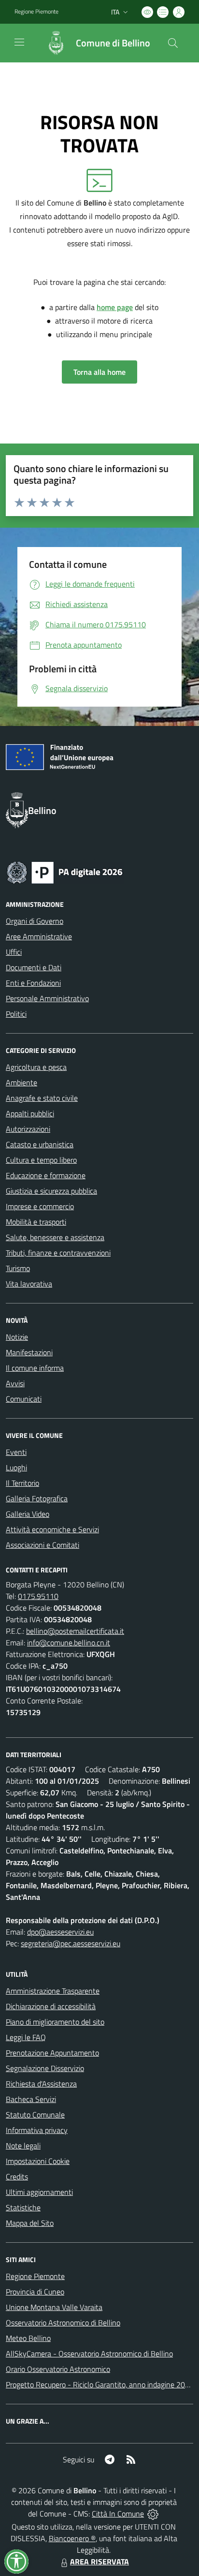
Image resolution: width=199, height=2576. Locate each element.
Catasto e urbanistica (40, 1144)
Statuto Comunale (35, 2115)
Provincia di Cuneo (35, 2292)
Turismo (18, 1268)
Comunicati (24, 1399)
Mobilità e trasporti (36, 1222)
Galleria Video (28, 1514)
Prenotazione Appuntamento (52, 2053)
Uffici (14, 952)
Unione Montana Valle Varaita (54, 2307)
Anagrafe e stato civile (42, 1098)
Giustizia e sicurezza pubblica (51, 1191)
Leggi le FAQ (26, 2037)
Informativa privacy (37, 2130)
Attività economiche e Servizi (52, 1529)
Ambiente (21, 1082)
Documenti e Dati (34, 967)
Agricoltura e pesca (36, 1067)
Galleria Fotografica (37, 1498)
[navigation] (19, 42)
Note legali (23, 2146)
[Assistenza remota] (153, 2514)
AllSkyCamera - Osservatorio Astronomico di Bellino (89, 2354)
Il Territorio (22, 1483)
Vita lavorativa (29, 1284)
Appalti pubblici (30, 1113)
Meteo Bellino (28, 2338)
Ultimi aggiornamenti (39, 2192)
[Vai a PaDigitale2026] (65, 872)
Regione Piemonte (36, 12)
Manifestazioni (29, 1352)
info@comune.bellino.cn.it (69, 1643)
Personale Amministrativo (47, 998)
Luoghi (16, 1467)
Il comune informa (35, 1368)
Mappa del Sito (30, 2223)
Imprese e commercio (40, 1206)
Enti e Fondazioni (33, 983)
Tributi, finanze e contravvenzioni (58, 1253)
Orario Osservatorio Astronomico (58, 2369)
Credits (17, 2176)
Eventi (16, 1452)
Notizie (17, 1337)
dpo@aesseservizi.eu (60, 1932)
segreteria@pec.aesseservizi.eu (71, 1943)
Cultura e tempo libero (41, 1160)
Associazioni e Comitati (43, 1545)
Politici (16, 1014)
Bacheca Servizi (31, 2099)
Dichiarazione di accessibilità (51, 2006)
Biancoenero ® (72, 2538)
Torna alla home (99, 372)
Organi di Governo (35, 921)
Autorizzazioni (28, 1129)
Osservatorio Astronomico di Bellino (63, 2323)
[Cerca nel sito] (173, 43)
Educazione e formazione (46, 1175)
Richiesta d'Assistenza (41, 2084)
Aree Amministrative (39, 936)
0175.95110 (38, 1596)
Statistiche (23, 2207)
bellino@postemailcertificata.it (75, 1631)
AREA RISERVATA (99, 2561)
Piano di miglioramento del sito (55, 2022)
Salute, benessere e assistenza (55, 1237)
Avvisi (15, 1383)
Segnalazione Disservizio (45, 2068)
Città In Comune (118, 2514)
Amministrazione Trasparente (53, 1991)
